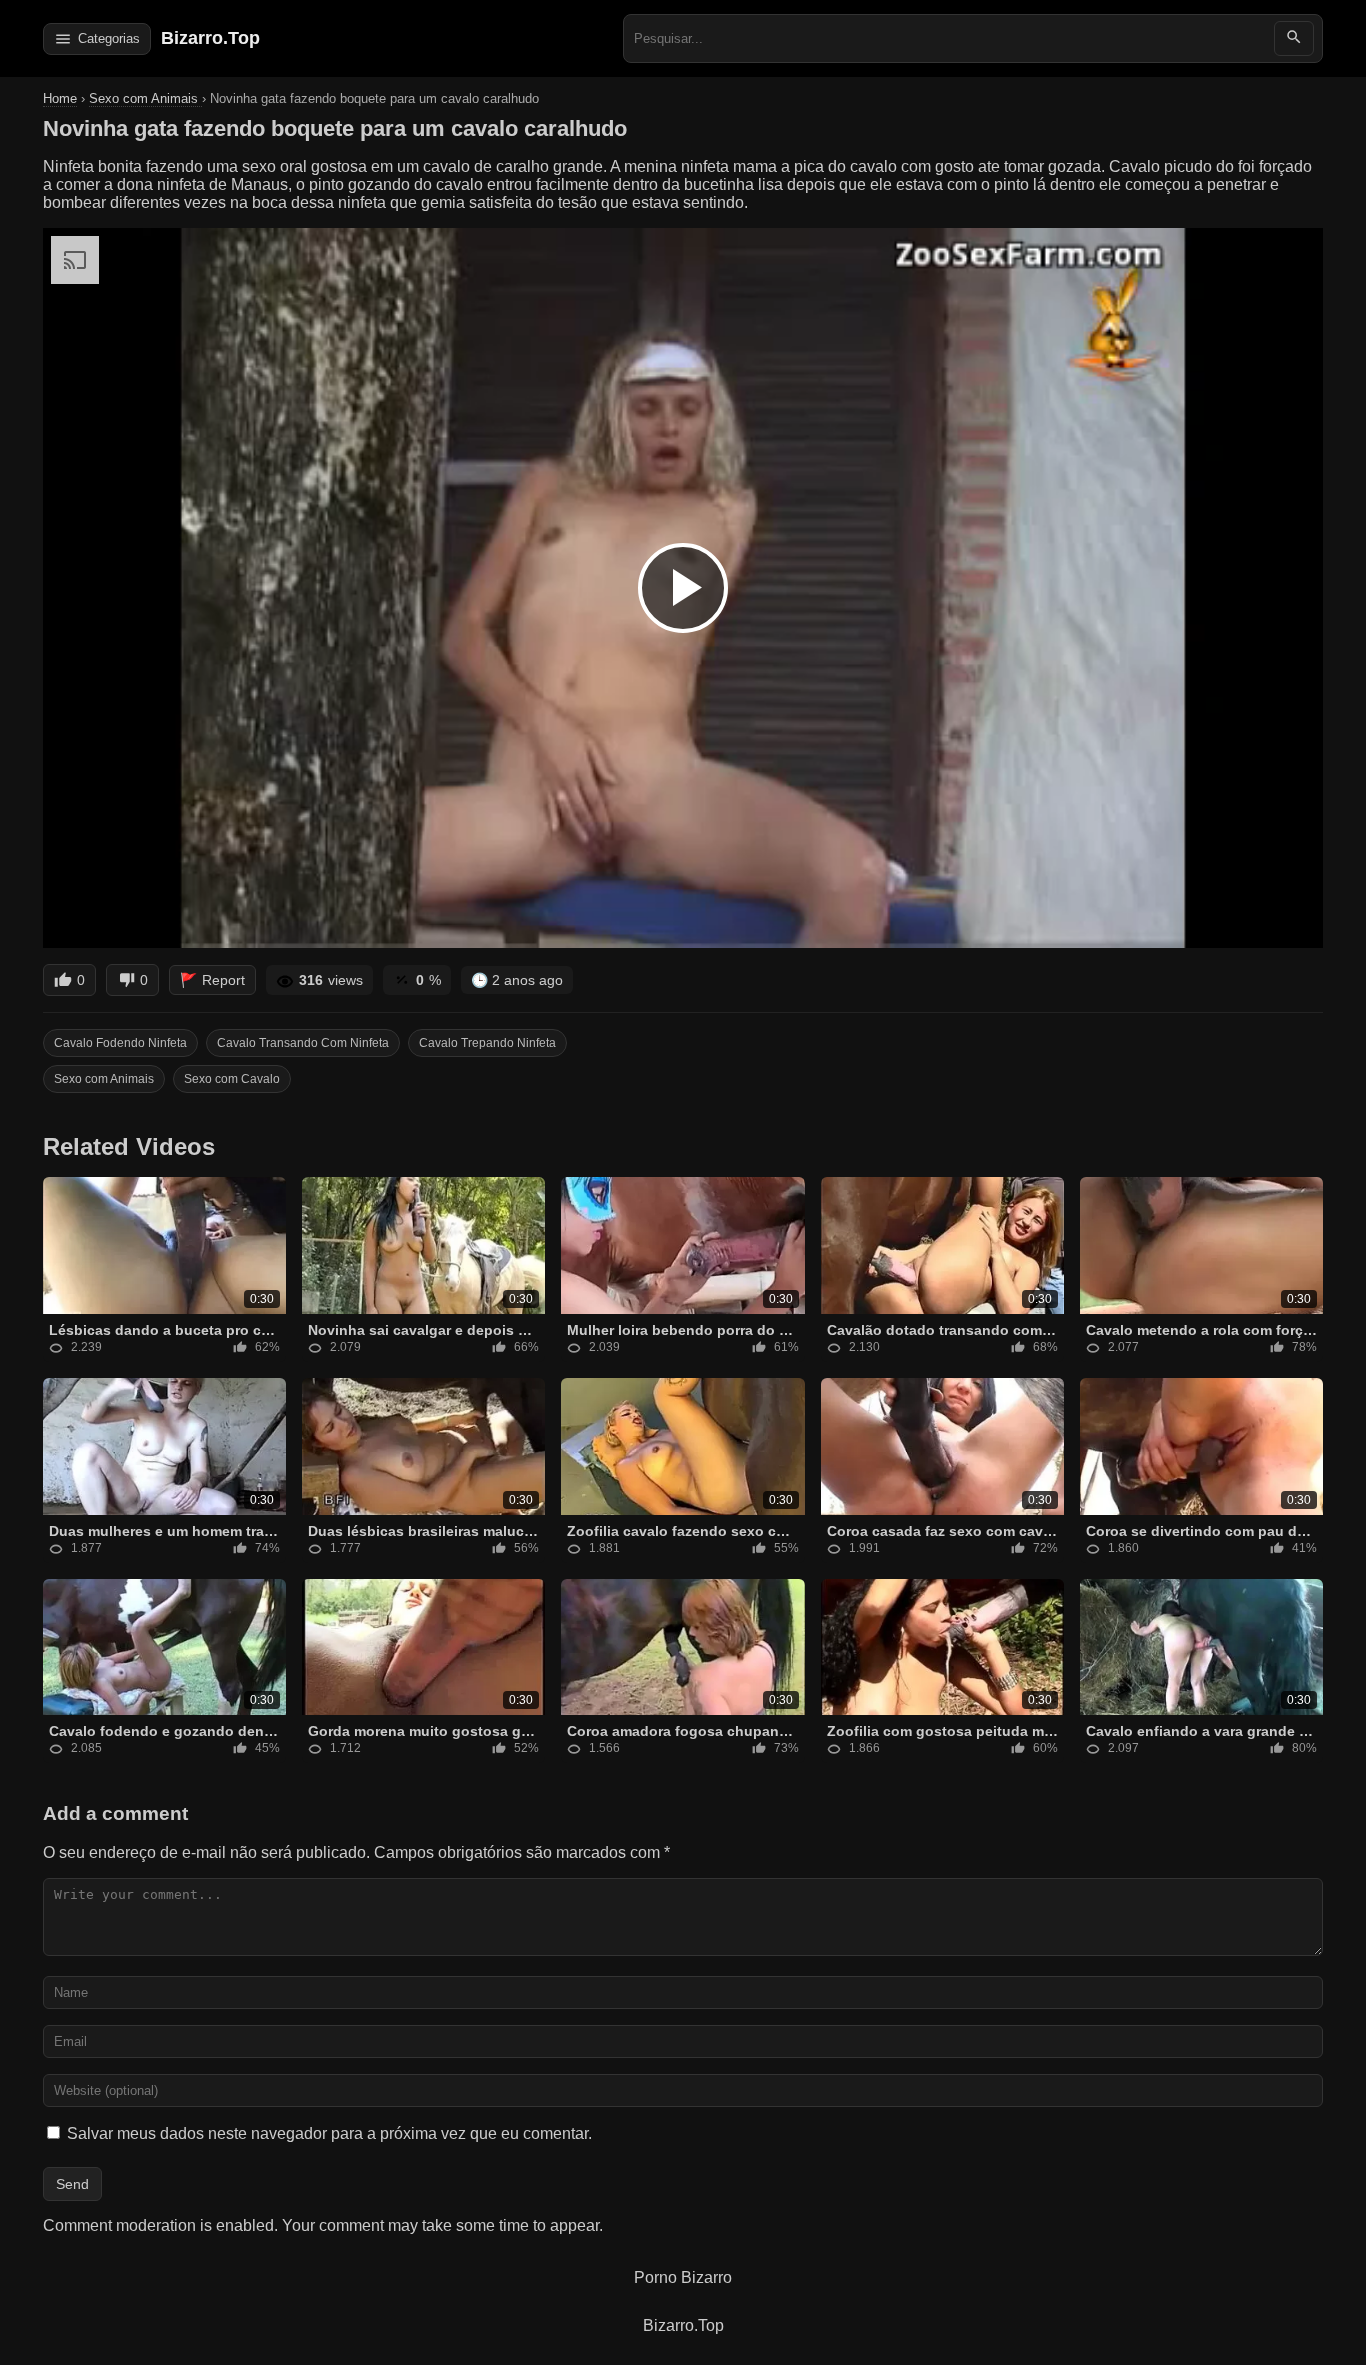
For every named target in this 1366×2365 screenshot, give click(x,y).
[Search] (1294, 38)
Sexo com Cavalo (232, 1079)
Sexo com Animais (145, 98)
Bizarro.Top (210, 38)
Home (60, 98)
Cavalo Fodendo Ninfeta (120, 1043)
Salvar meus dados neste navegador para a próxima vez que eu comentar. (329, 2133)
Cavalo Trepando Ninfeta (487, 1043)
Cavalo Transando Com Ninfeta (303, 1043)
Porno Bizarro (683, 2277)
